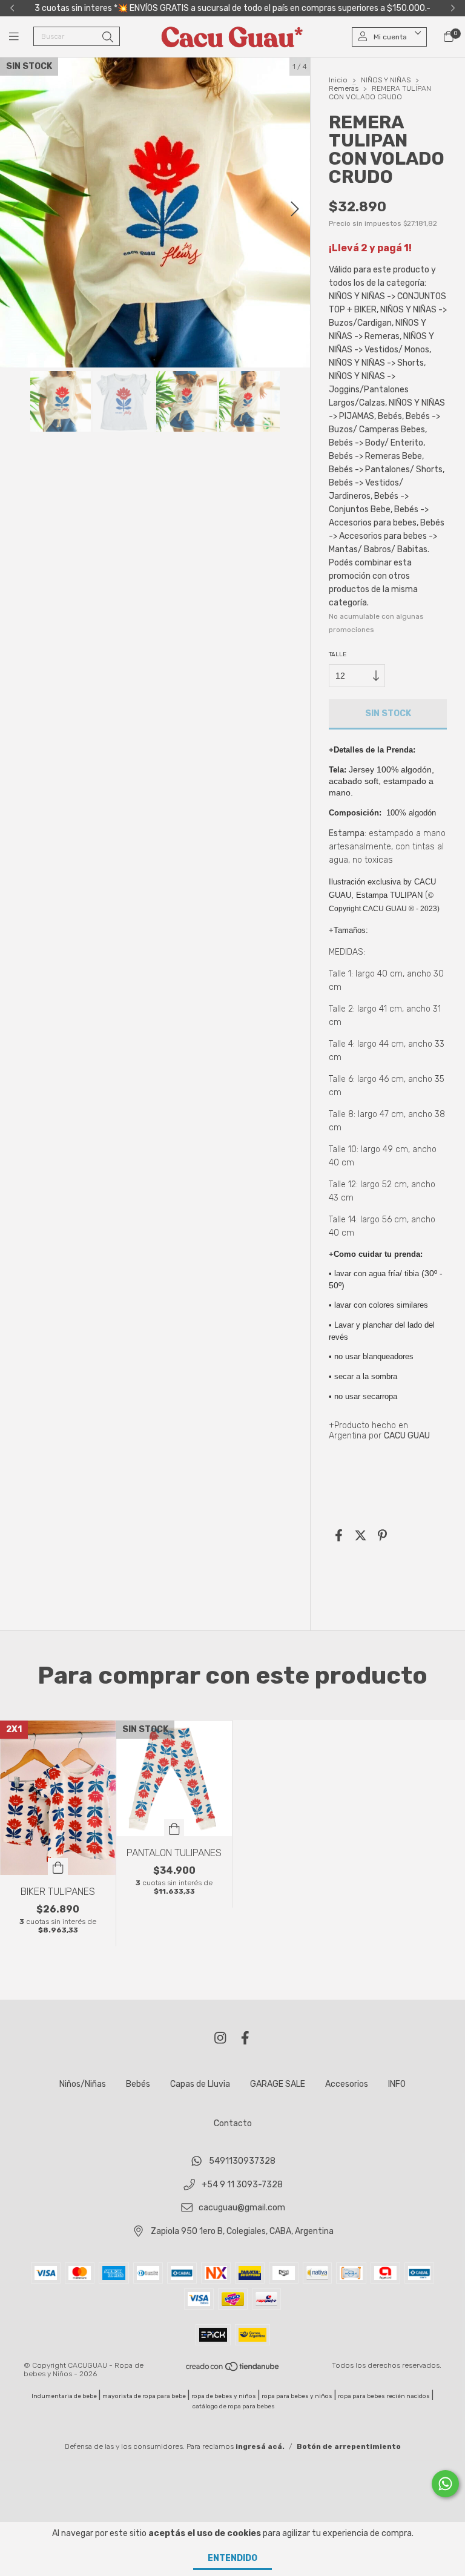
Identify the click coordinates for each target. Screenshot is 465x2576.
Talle (338, 654)
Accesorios (347, 2084)
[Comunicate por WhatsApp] (445, 2484)
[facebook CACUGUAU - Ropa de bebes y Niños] (245, 2038)
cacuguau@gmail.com (242, 2208)
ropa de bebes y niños (224, 2396)
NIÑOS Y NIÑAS (386, 80)
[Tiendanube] (233, 2370)
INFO (397, 2084)
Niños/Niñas (83, 2084)
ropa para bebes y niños (297, 2396)
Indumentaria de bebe (64, 2396)
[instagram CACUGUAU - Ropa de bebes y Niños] (220, 2038)
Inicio (338, 80)
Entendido (232, 2558)
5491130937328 (242, 2162)
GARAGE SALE (278, 2084)
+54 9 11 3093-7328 (242, 2185)
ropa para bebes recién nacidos (384, 2396)
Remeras (344, 88)
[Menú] (21, 37)
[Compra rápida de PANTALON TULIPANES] (174, 1828)
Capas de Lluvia (200, 2084)
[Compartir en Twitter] (361, 1535)
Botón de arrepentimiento (349, 2446)
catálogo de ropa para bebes (234, 2406)
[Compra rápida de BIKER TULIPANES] (58, 1866)
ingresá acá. (260, 2446)
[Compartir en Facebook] (339, 1535)
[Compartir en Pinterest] (382, 1535)
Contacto (233, 2123)
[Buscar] (108, 38)
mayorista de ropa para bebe (144, 2396)
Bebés (138, 2084)
